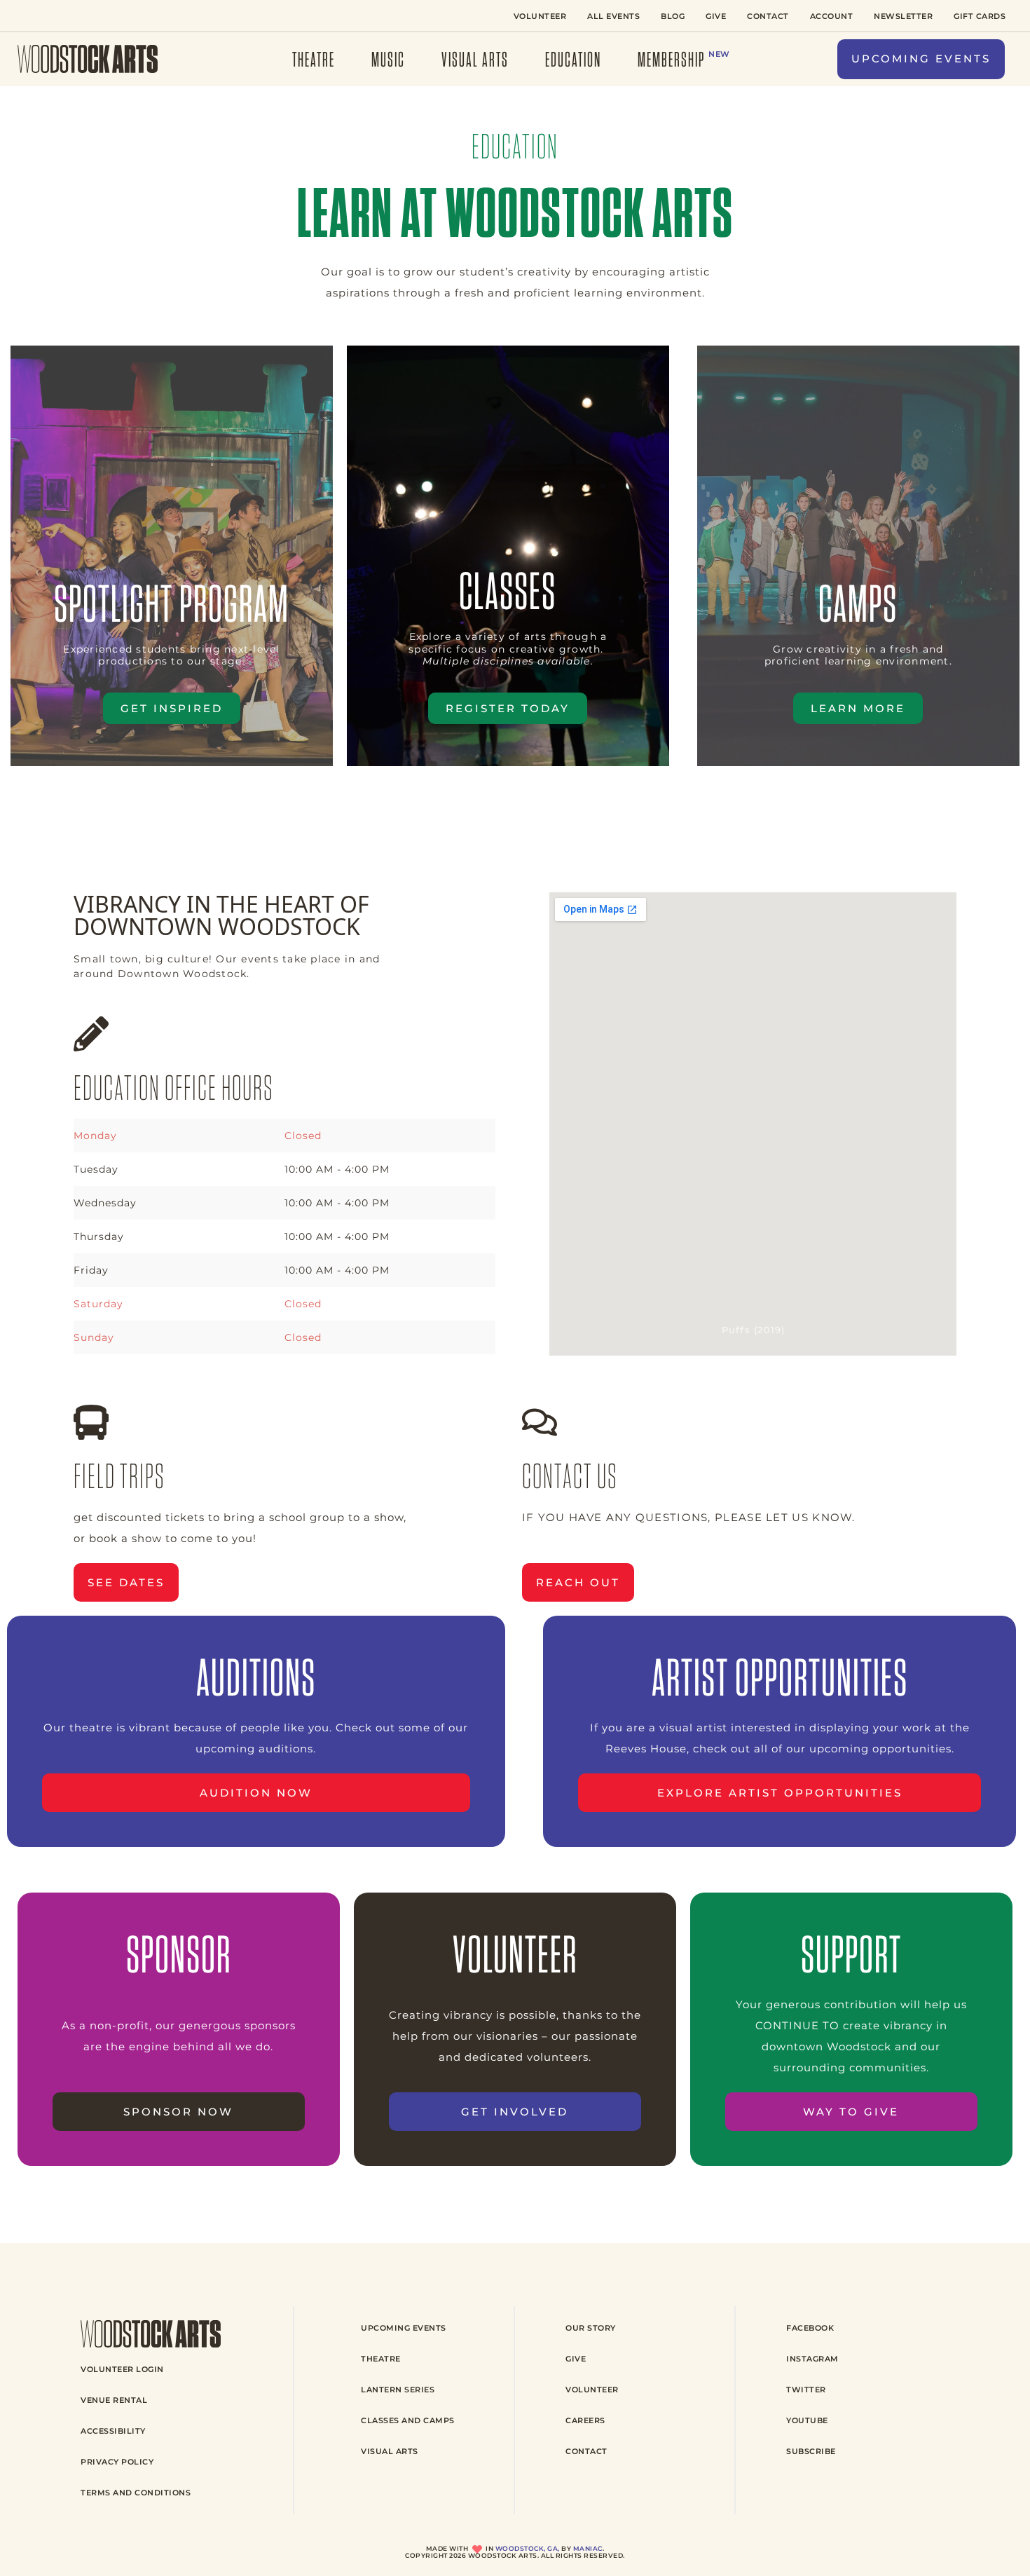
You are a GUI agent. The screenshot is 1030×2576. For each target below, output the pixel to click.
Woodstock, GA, (528, 2549)
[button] (921, 59)
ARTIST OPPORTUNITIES (780, 1677)
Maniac (588, 2549)
